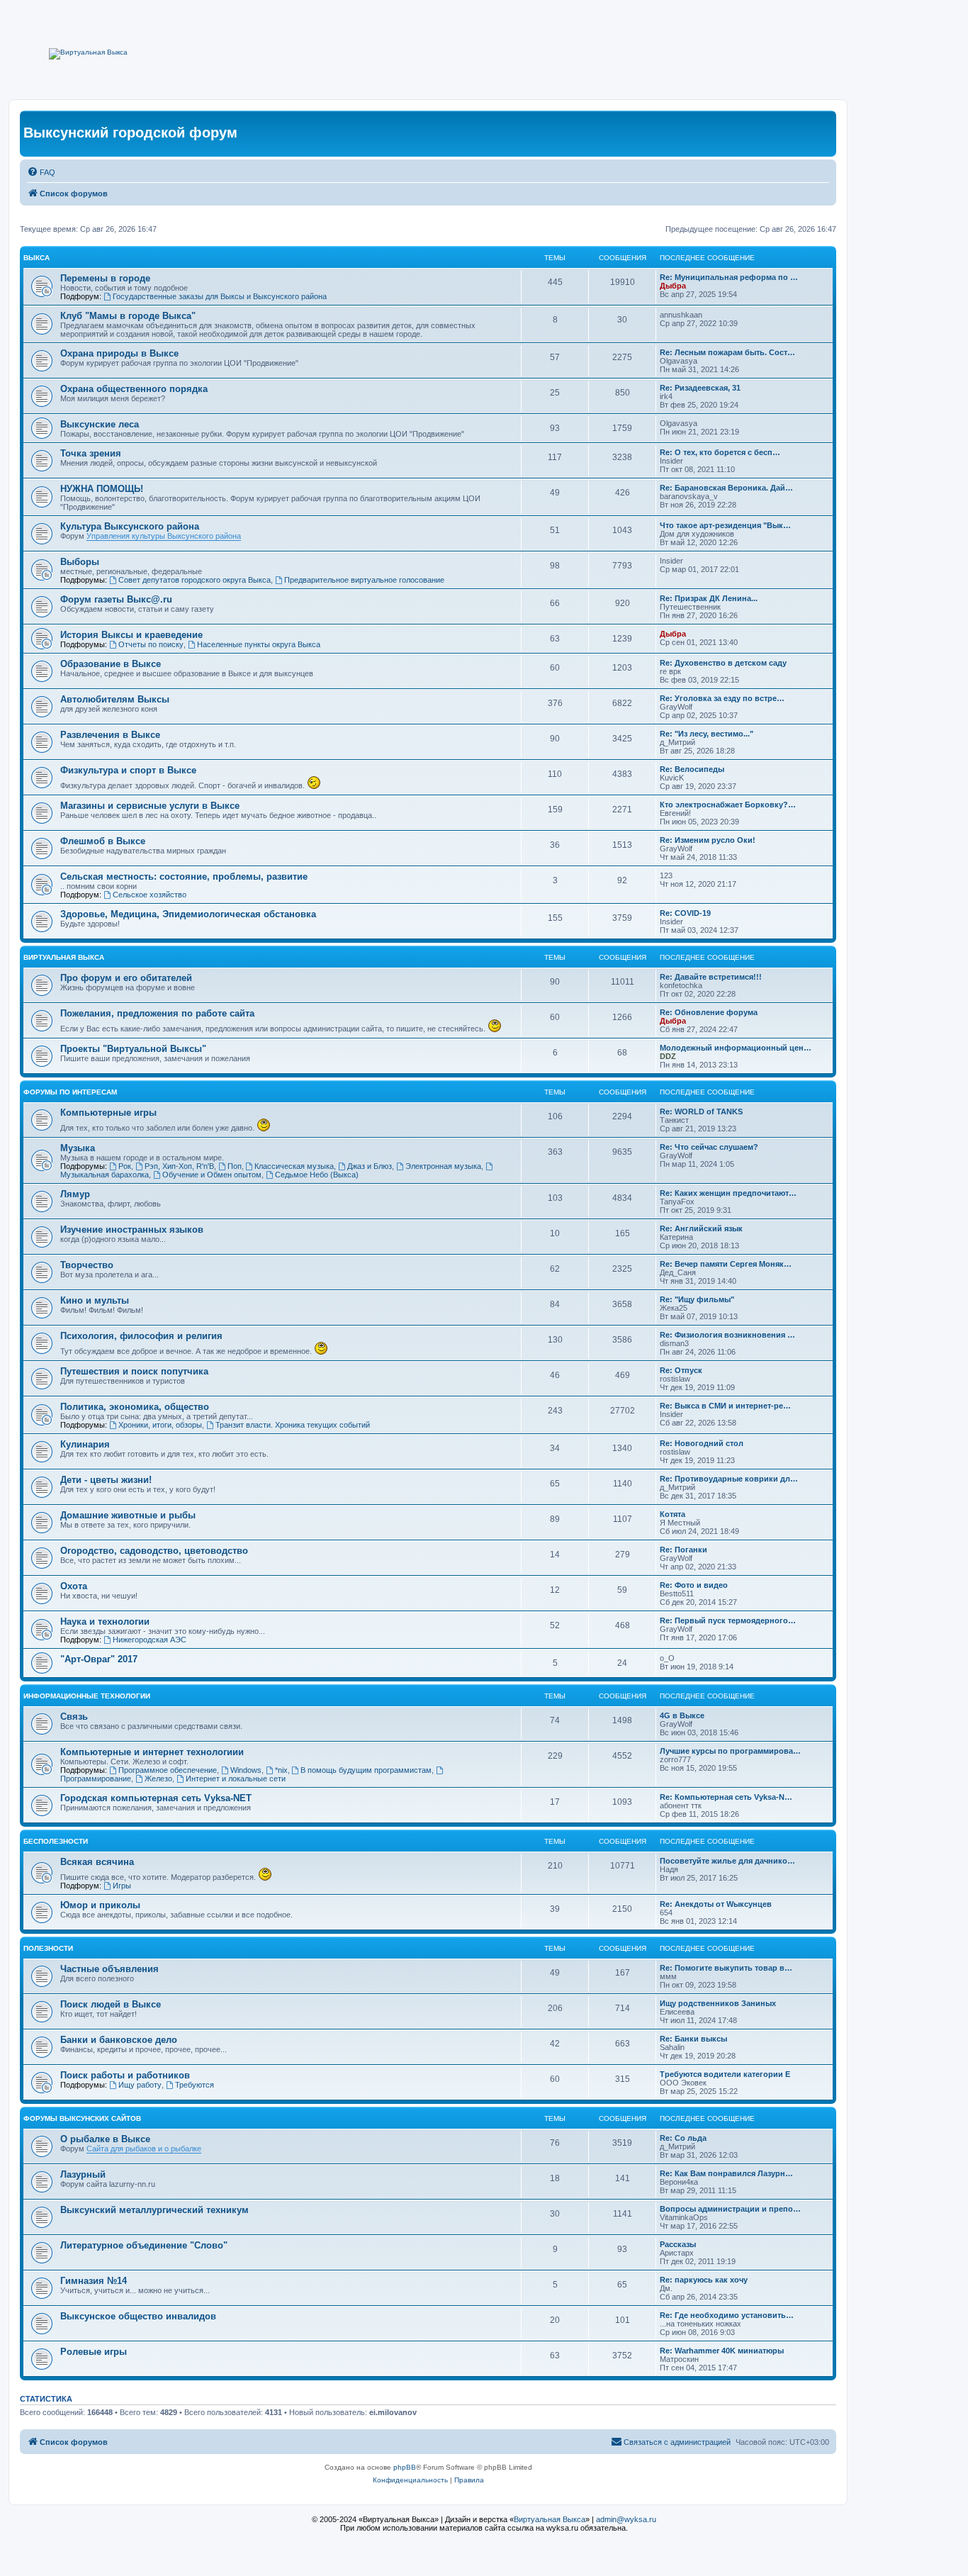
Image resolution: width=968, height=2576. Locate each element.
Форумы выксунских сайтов (82, 2118)
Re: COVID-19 (685, 913)
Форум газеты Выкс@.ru (116, 599)
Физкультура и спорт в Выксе (128, 770)
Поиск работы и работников (125, 2075)
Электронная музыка (443, 1166)
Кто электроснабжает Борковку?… (728, 805)
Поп (235, 1166)
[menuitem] (41, 172)
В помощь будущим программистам (366, 1770)
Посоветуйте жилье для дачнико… (727, 1861)
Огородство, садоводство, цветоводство (154, 1551)
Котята (672, 1514)
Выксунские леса (100, 424)
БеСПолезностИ (56, 1841)
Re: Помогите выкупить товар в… (726, 1968)
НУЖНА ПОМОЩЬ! (102, 489)
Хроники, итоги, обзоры (160, 1425)
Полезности (48, 1948)
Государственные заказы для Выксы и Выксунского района (220, 296)
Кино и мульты (95, 1300)
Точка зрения (91, 453)
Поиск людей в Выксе (111, 2004)
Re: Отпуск (681, 1370)
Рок (125, 1166)
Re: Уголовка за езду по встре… (722, 698)
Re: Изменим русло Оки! (708, 840)
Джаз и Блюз (370, 1166)
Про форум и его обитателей (126, 978)
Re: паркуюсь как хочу (704, 2280)
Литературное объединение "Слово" (144, 2245)
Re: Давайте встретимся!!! (711, 977)
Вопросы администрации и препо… (730, 2209)
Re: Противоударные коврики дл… (729, 1479)
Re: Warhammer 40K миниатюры (722, 2351)
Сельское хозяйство (150, 895)
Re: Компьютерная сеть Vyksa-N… (726, 1797)
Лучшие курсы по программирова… (730, 1751)
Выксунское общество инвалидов (138, 2316)
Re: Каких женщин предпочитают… (728, 1193)
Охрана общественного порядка (134, 389)
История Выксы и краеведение (131, 635)
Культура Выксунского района (130, 526)
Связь (74, 1717)
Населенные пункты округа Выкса (259, 644)
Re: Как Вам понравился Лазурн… (726, 2173)
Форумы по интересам (70, 1092)
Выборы (80, 562)
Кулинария (85, 1444)
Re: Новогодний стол (702, 1443)
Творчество (87, 1265)
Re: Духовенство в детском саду (723, 663)
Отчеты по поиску (151, 644)
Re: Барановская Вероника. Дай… (726, 488)
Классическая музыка (294, 1166)
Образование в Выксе (111, 664)
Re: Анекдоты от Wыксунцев (716, 1904)
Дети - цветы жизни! (106, 1480)
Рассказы (678, 2244)
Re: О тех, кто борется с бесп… (720, 452)
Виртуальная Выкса (64, 957)
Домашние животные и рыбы (128, 1515)
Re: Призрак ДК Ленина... (709, 598)
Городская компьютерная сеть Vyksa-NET (156, 1798)
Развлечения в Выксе (110, 735)
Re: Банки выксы (693, 2039)
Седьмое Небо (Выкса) (317, 1175)
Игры (122, 1886)
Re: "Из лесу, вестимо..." (707, 734)
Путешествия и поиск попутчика (134, 1371)
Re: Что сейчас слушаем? (709, 1147)
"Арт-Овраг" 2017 (99, 1659)
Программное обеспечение (168, 1770)
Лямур (75, 1194)
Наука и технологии (105, 1622)
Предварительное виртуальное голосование (364, 580)
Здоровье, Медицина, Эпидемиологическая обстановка (188, 914)
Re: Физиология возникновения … (727, 1335)
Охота (74, 1586)
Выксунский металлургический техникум (154, 2210)
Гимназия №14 (94, 2281)
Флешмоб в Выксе (103, 841)
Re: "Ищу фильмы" (697, 1299)
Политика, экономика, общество (135, 1407)
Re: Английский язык (701, 1228)
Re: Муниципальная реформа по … (729, 277)
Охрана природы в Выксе (119, 353)
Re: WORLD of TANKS (701, 1111)
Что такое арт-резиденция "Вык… (725, 525)
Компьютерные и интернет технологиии (152, 1752)
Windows (246, 1770)
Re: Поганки (683, 1550)
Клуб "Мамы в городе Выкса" (128, 316)
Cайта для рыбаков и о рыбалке (144, 2149)
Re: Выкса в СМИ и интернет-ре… (725, 1406)
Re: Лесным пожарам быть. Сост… (727, 352)
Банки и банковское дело (119, 2040)
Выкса (36, 258)
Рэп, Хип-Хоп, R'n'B (179, 1166)
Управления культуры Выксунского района (164, 536)
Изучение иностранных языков (132, 1230)
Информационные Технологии (87, 1696)
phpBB (405, 2467)
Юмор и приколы (100, 1905)
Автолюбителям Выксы (115, 699)
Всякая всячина (97, 1862)
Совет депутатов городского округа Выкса (195, 580)
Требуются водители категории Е (725, 2074)
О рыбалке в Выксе (105, 2139)
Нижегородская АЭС (150, 1640)
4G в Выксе (682, 1715)
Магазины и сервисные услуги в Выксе (150, 806)
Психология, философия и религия (141, 1336)
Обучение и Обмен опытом (212, 1175)
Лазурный (83, 2174)
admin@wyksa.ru (626, 2519)
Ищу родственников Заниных (718, 2003)
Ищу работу (140, 2085)
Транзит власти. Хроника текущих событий (293, 1425)
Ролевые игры (94, 2352)
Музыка (78, 1148)
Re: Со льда (683, 2138)
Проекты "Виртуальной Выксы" (133, 1049)
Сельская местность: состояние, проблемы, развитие (184, 877)
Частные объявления (109, 1969)
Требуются (195, 2085)
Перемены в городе (105, 278)
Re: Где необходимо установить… (727, 2315)
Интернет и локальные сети (236, 1779)
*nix (281, 1770)
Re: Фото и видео (694, 1585)
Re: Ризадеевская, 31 (700, 388)
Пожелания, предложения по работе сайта (157, 1013)
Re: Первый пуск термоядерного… (728, 1620)
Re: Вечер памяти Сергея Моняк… (726, 1264)
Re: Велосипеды (692, 769)
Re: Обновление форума (709, 1012)
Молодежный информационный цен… (736, 1048)
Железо (158, 1779)
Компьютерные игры (108, 1113)
